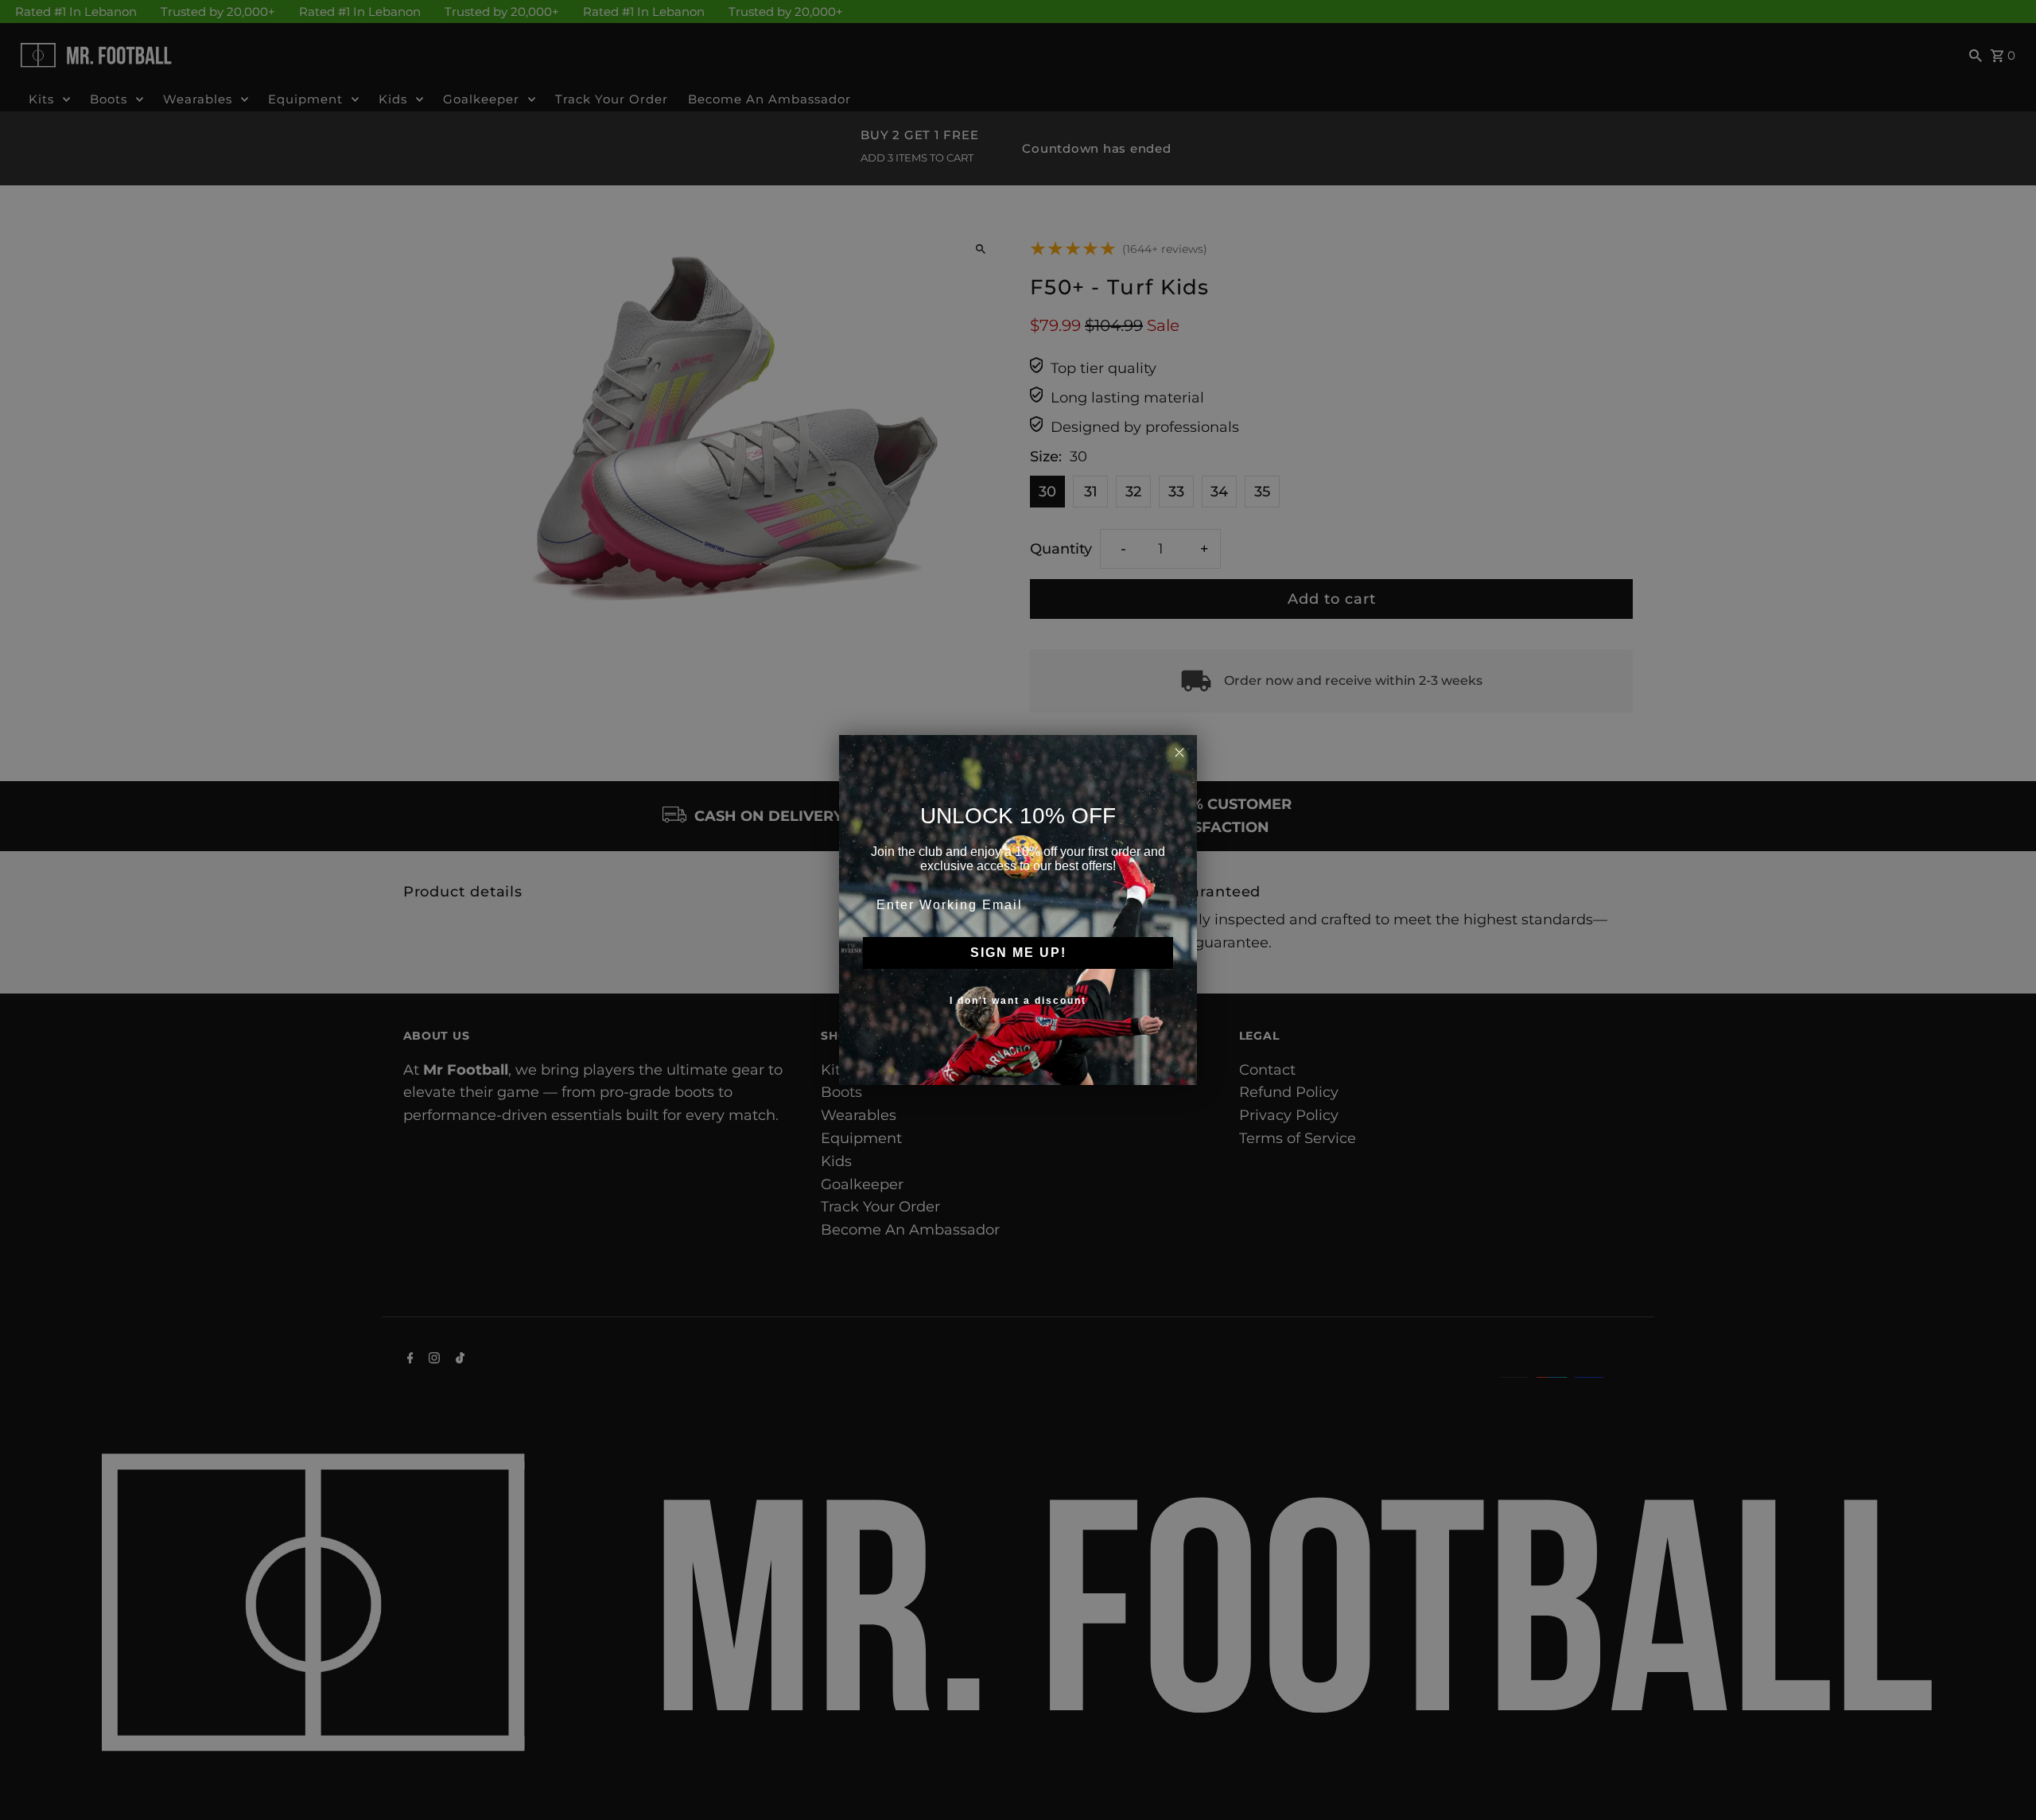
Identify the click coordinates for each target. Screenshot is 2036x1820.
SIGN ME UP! (1018, 953)
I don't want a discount (1018, 1001)
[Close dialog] (1179, 752)
